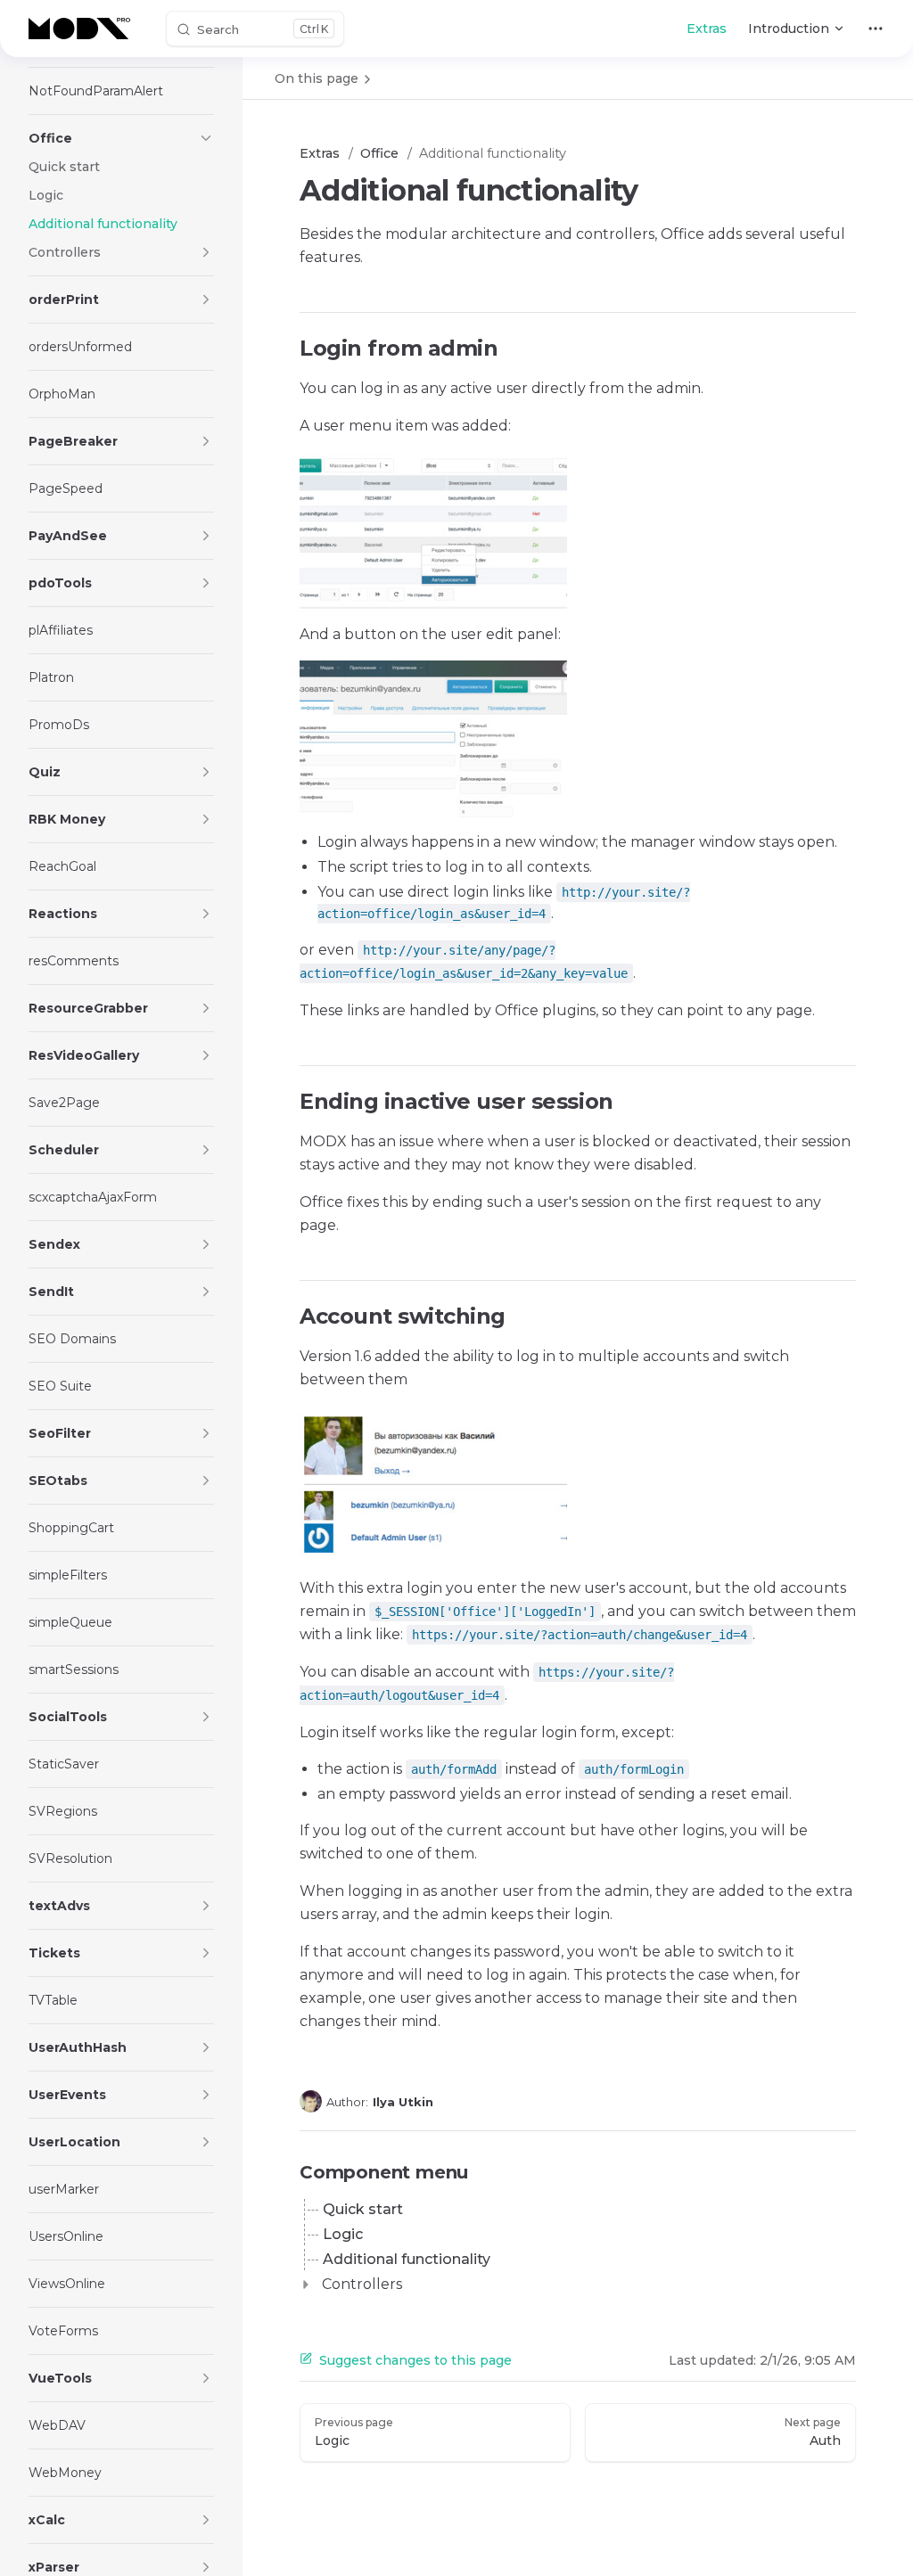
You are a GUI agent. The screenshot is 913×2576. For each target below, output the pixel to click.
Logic (343, 2234)
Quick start (363, 2209)
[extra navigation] (876, 29)
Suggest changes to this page (415, 2360)
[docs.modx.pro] (83, 29)
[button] (206, 138)
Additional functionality (407, 2259)
